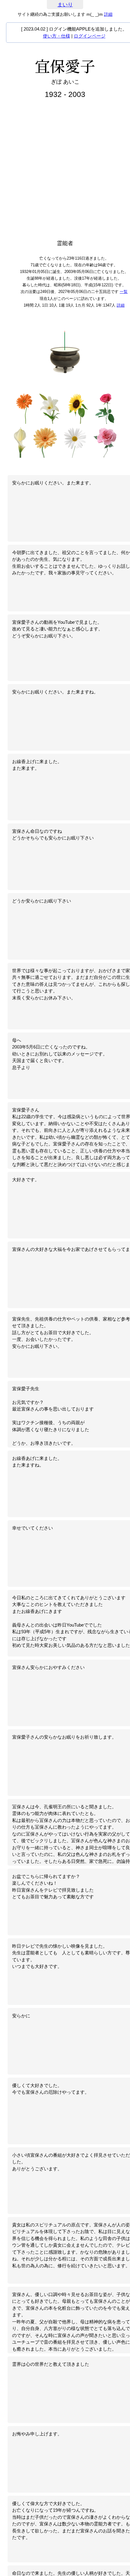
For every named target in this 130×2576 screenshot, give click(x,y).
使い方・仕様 (57, 36)
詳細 (108, 14)
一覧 (124, 292)
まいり (65, 5)
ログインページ (90, 36)
